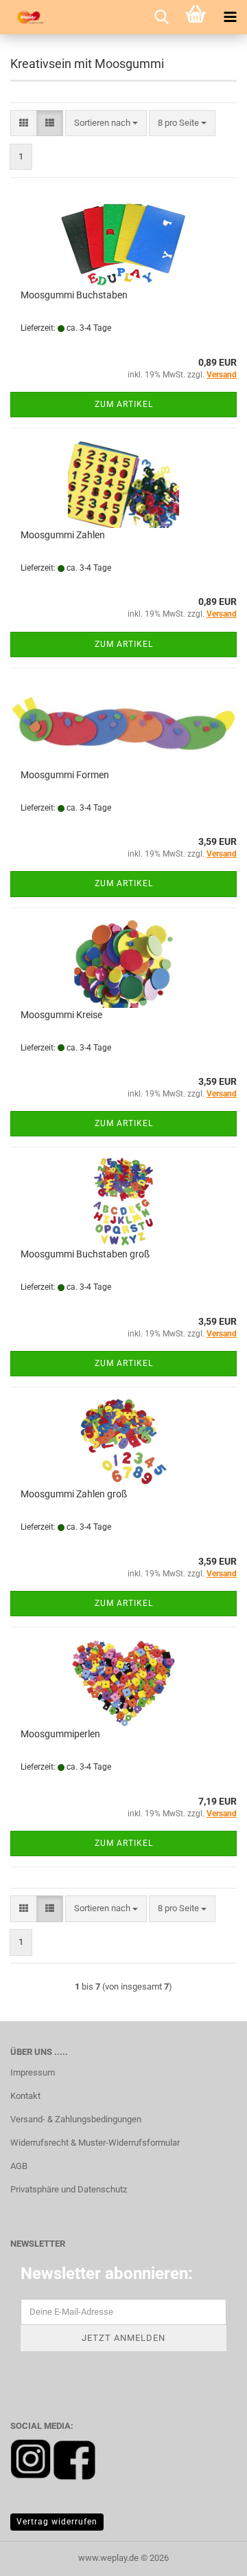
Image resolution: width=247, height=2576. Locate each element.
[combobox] (106, 123)
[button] (24, 123)
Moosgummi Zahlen (63, 535)
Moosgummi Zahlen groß (74, 1494)
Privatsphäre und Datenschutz (69, 2189)
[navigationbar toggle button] (230, 17)
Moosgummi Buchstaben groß (85, 1254)
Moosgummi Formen (65, 775)
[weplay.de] (27, 17)
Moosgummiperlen (60, 1734)
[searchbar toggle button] (161, 17)
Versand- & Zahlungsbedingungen (76, 2119)
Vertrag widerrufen (57, 2522)
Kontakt (25, 2096)
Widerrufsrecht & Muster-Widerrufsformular (95, 2143)
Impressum (33, 2072)
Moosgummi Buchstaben (74, 295)
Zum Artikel (124, 404)
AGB (19, 2166)
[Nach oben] (209, 2555)
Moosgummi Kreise (61, 1015)
